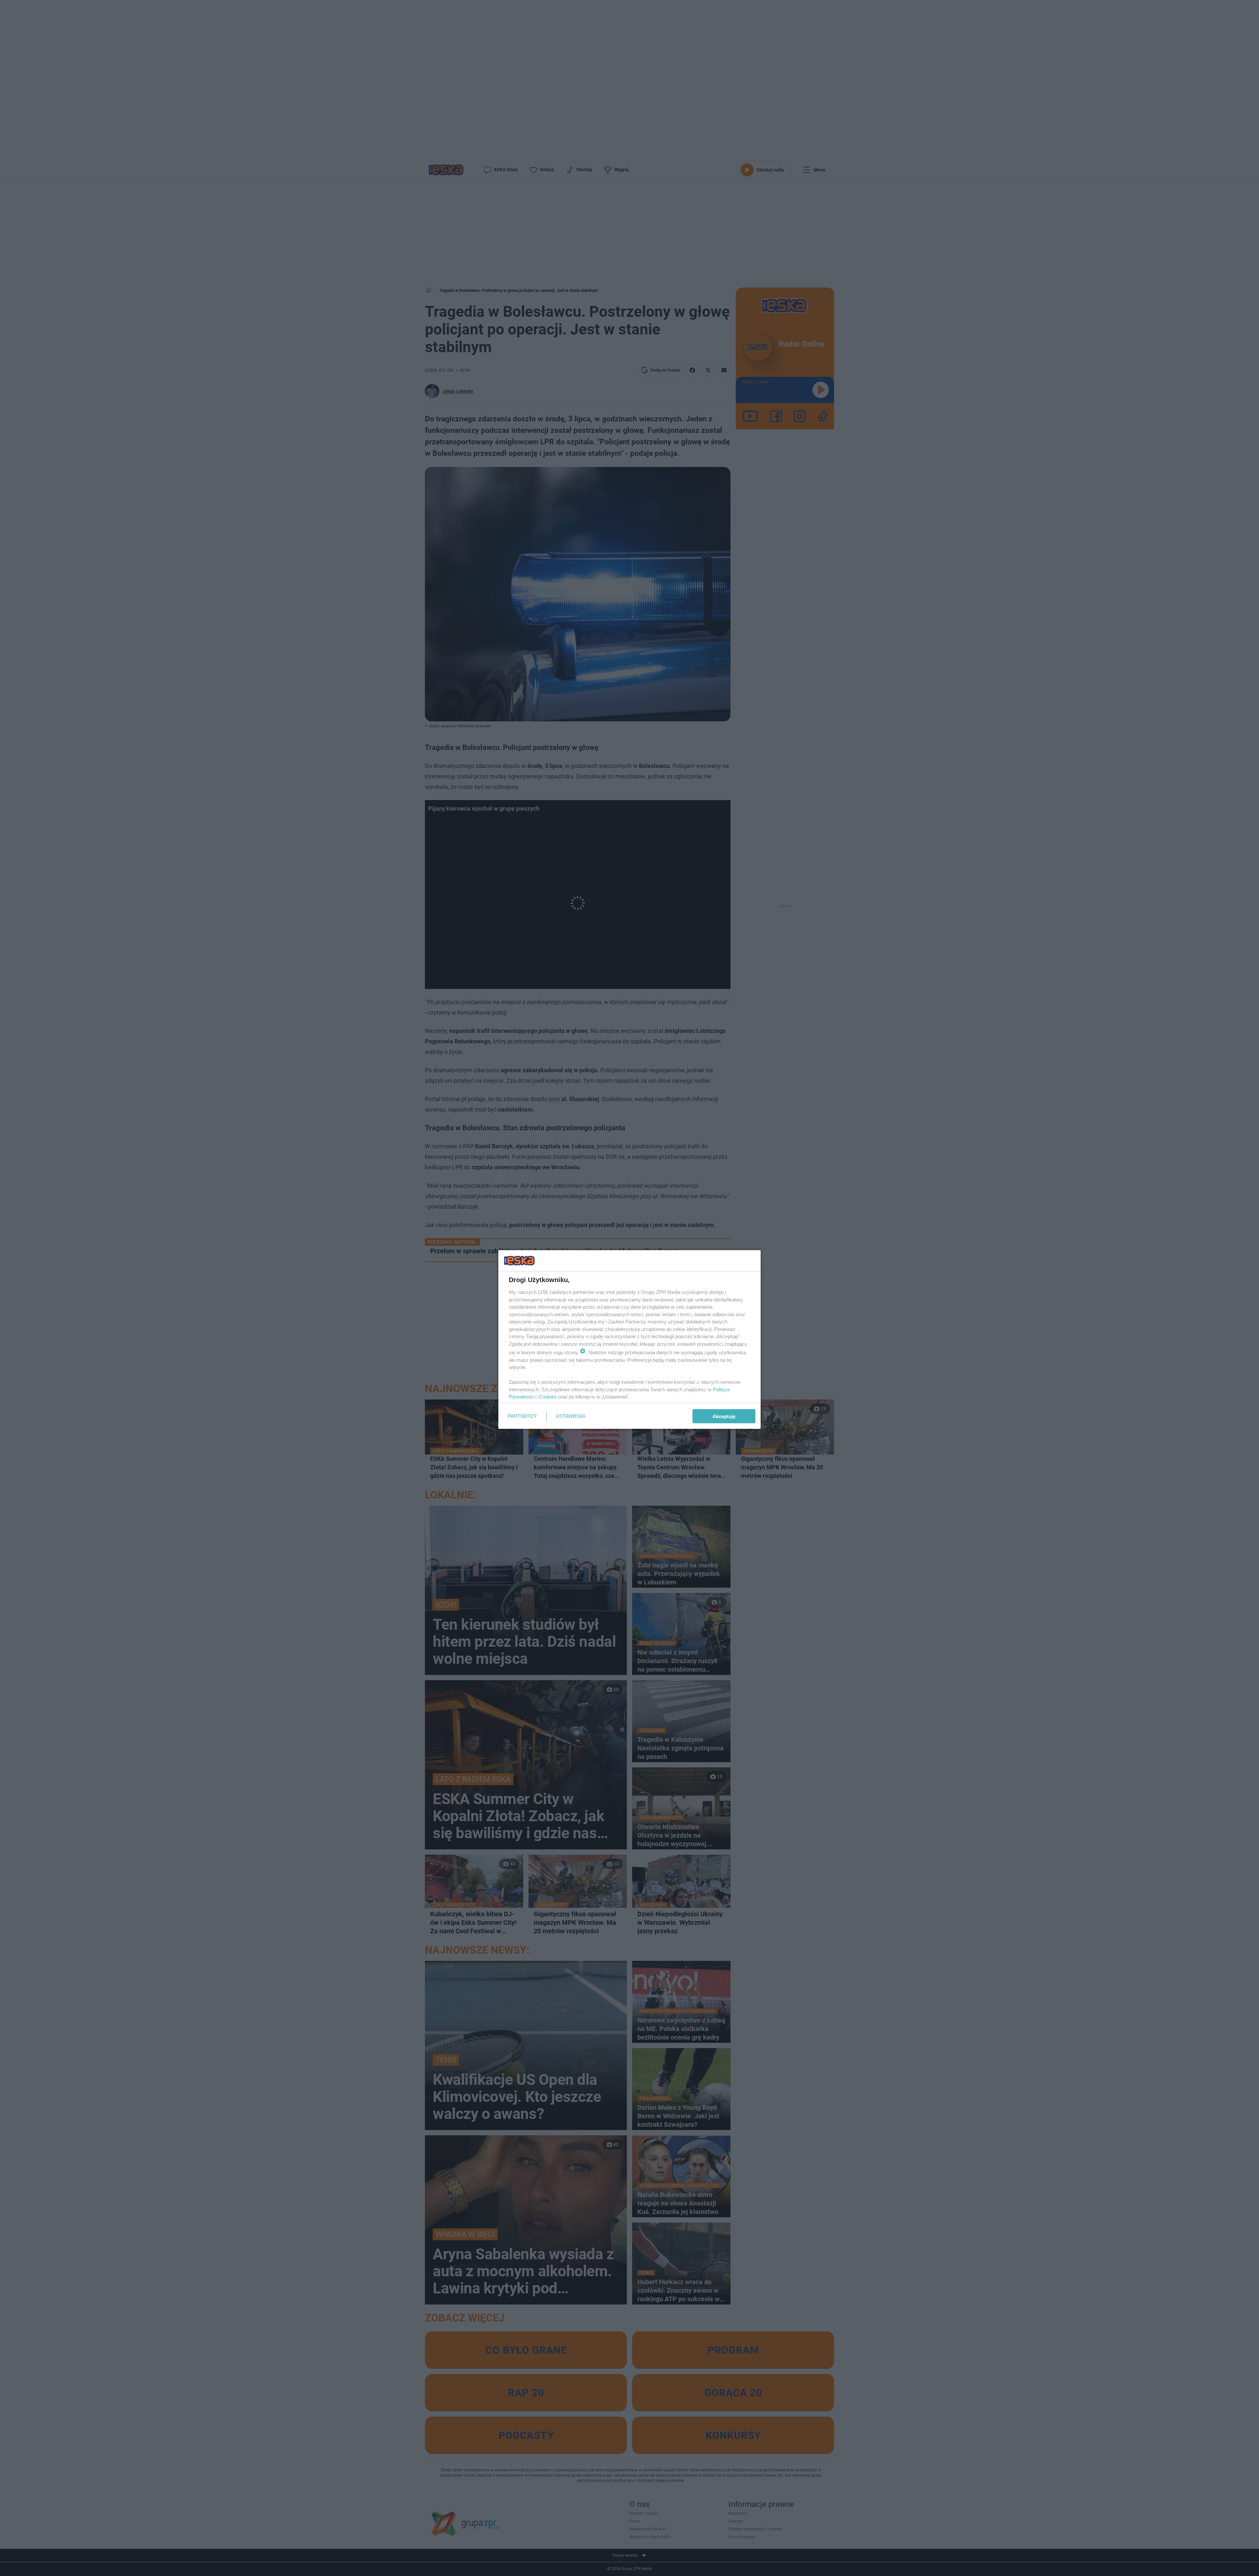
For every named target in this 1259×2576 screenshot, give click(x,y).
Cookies (548, 1397)
